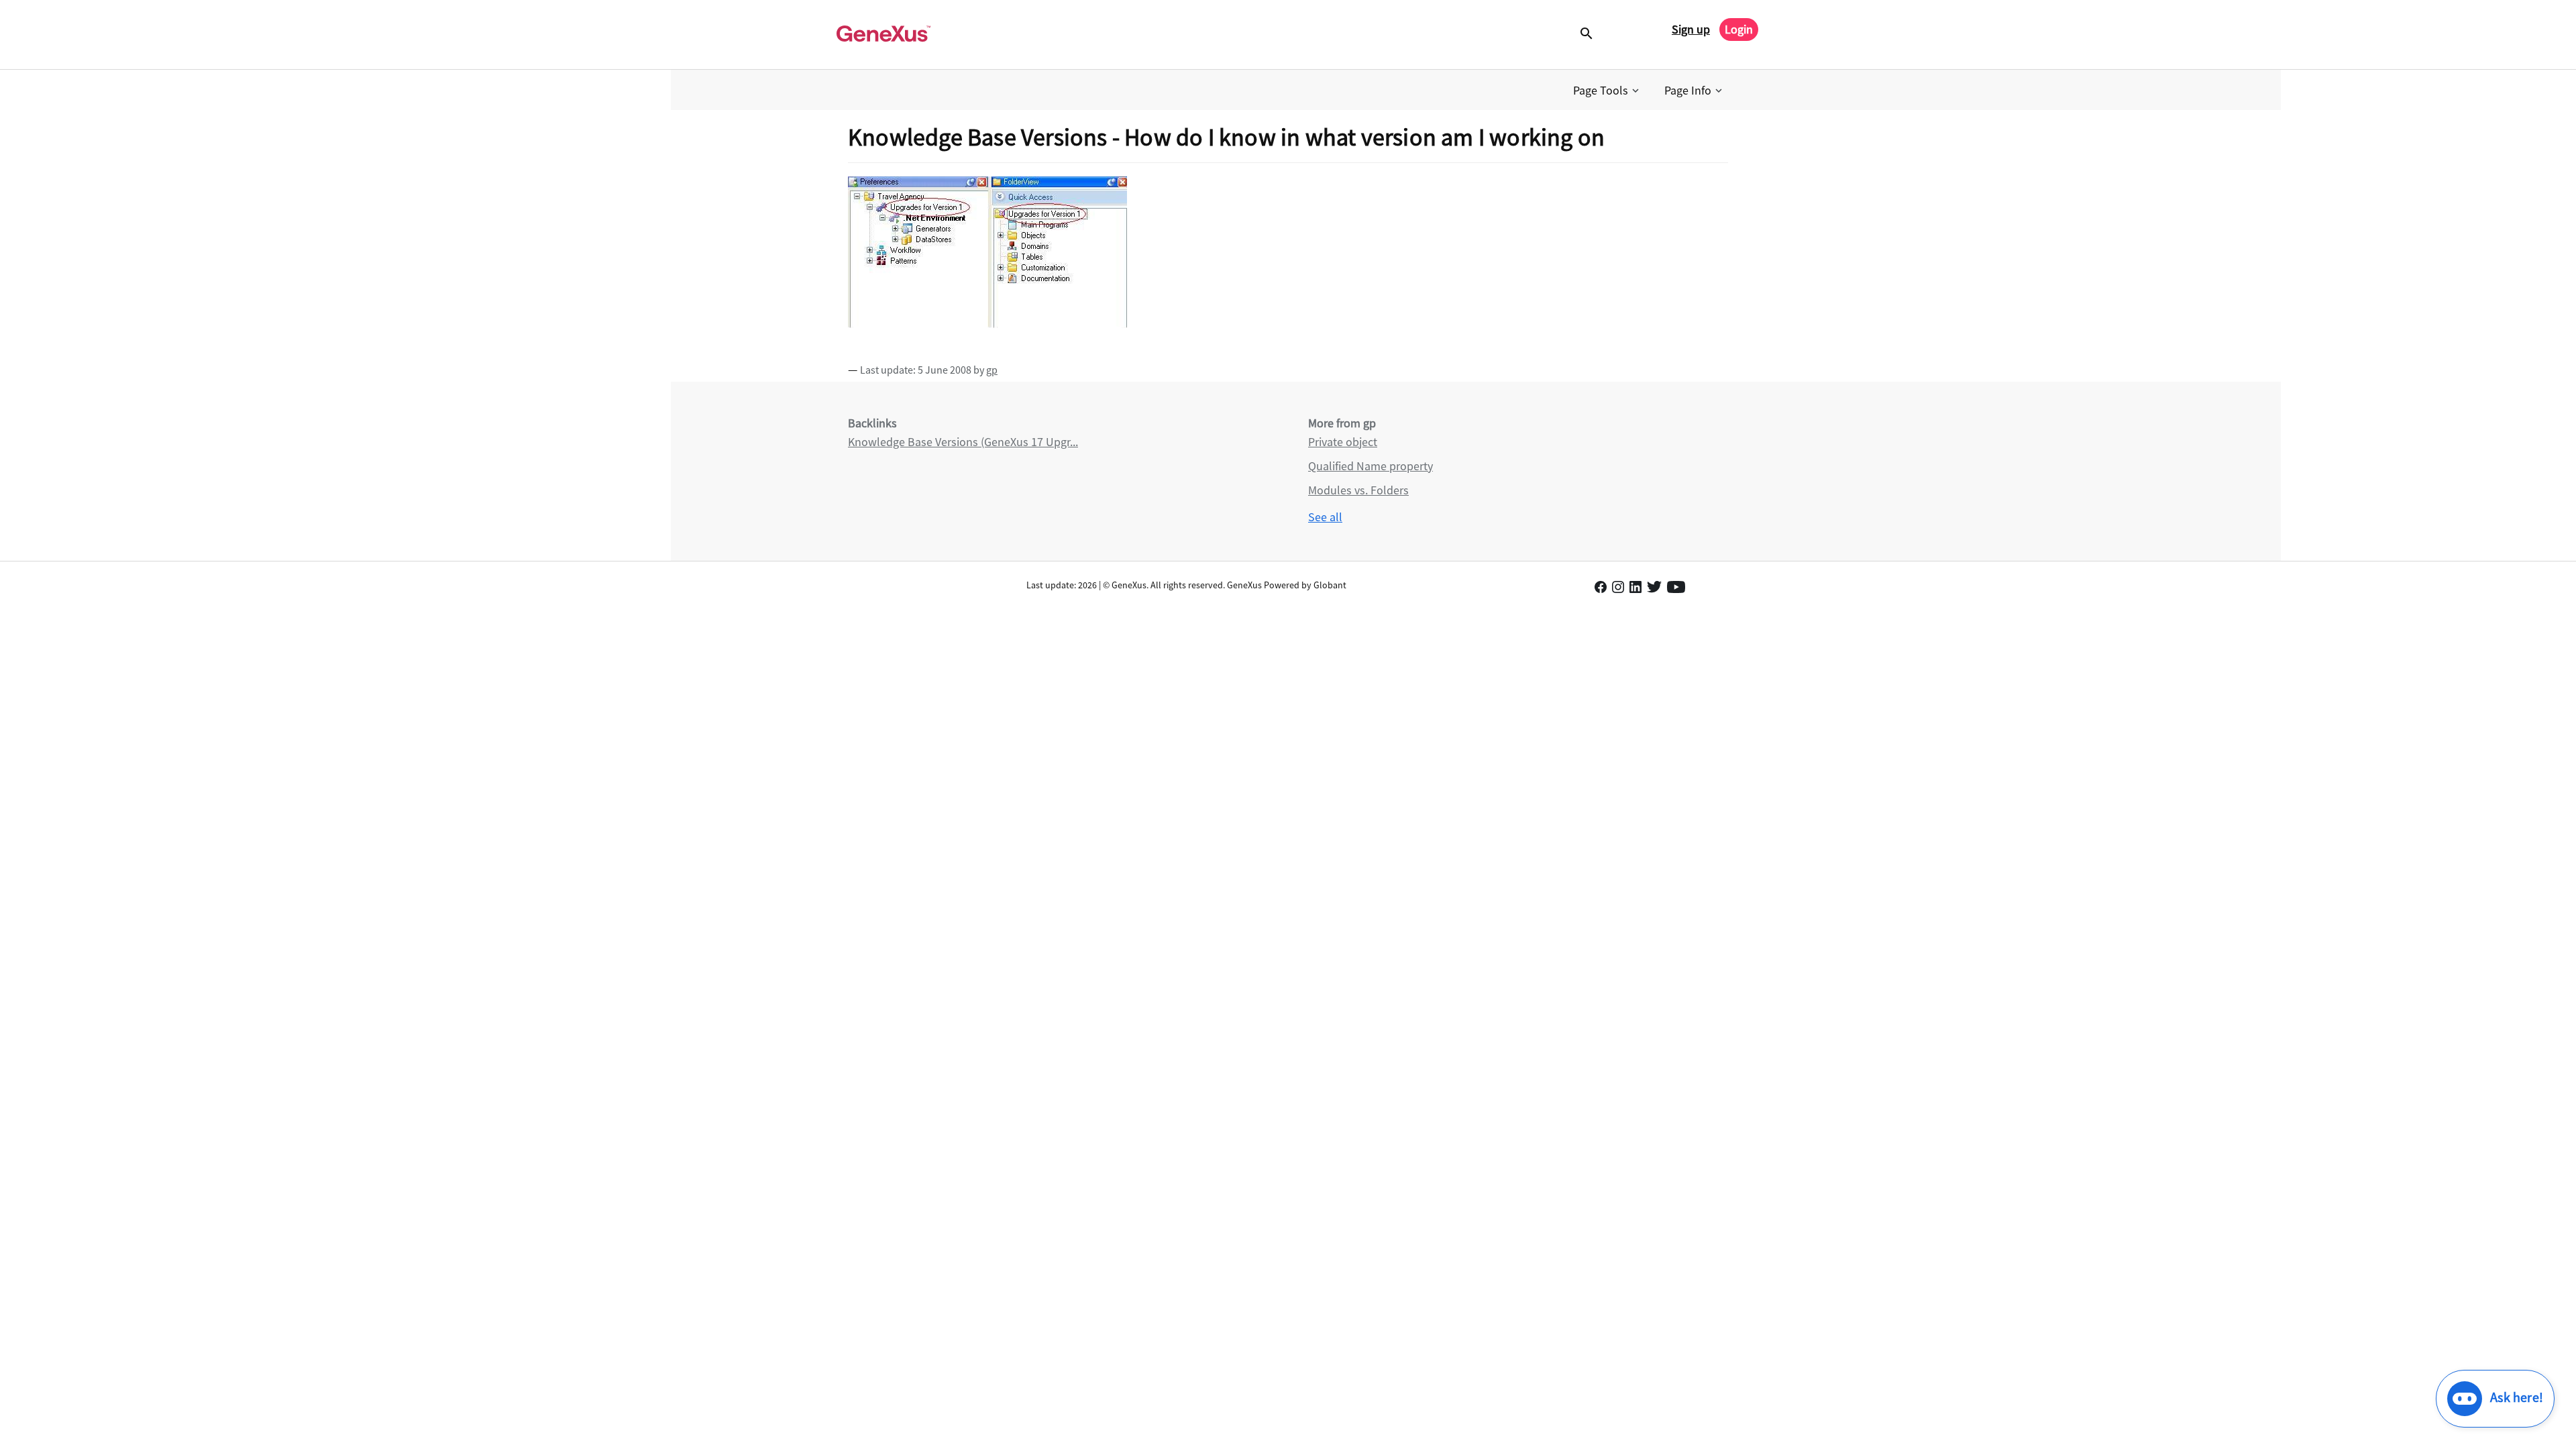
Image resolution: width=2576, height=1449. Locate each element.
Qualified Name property (1371, 466)
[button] (1607, 91)
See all (1325, 517)
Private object (1343, 442)
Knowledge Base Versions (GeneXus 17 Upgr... (963, 442)
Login (1739, 29)
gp (992, 370)
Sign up (1691, 29)
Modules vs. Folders (1358, 490)
